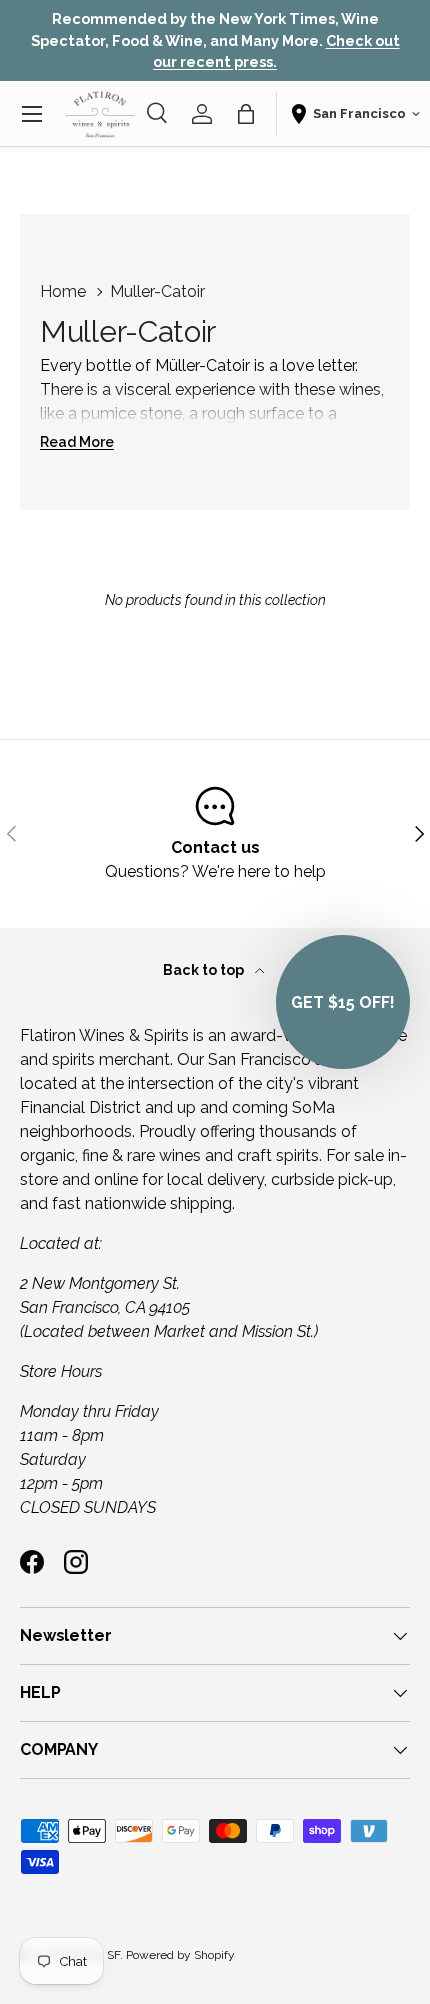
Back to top (205, 970)
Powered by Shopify (180, 1955)
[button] (246, 114)
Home (63, 291)
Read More (77, 442)
